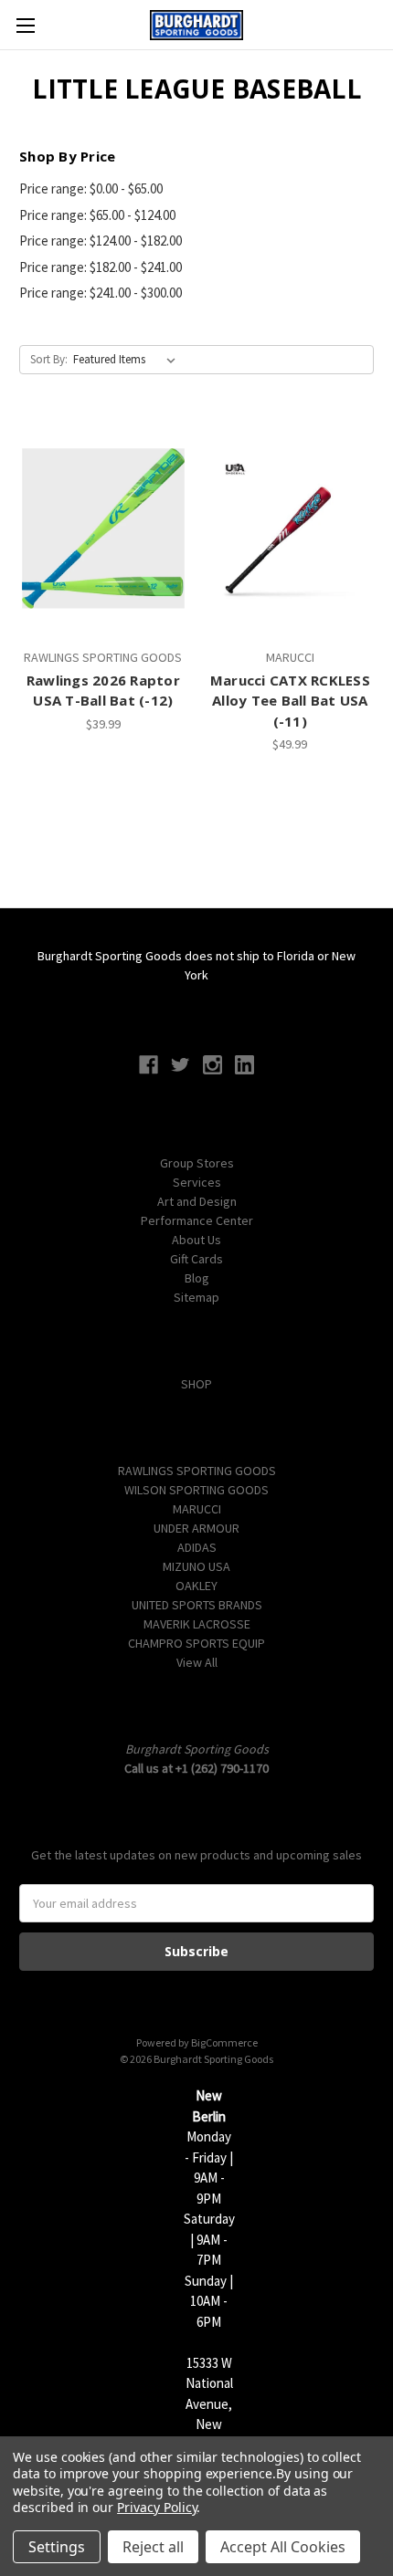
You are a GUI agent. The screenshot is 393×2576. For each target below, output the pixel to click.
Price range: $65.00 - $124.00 (97, 215)
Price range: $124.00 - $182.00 (101, 241)
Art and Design (197, 1201)
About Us (196, 1240)
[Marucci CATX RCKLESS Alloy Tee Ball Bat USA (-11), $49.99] (291, 529)
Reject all (153, 2547)
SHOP (196, 1384)
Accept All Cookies (283, 2547)
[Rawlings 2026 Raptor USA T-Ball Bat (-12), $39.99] (103, 529)
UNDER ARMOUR (196, 1528)
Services (197, 1182)
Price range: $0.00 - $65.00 (91, 188)
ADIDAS (197, 1547)
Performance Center (197, 1220)
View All (197, 1662)
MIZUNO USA (196, 1566)
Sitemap (196, 1297)
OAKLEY (196, 1586)
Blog (197, 1278)
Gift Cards (196, 1259)
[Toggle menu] (25, 25)
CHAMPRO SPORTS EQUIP (196, 1643)
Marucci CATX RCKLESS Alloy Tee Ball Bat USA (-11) (290, 701)
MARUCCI (197, 1509)
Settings (57, 2547)
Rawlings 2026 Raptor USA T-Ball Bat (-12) (103, 691)
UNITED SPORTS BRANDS (197, 1605)
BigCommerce (224, 2042)
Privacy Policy (157, 2507)
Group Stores (197, 1163)
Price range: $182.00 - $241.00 (101, 267)
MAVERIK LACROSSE (197, 1624)
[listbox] (128, 360)
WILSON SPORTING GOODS (196, 1490)
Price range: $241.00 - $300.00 (101, 293)
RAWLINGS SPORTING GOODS (197, 1471)
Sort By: (49, 359)
